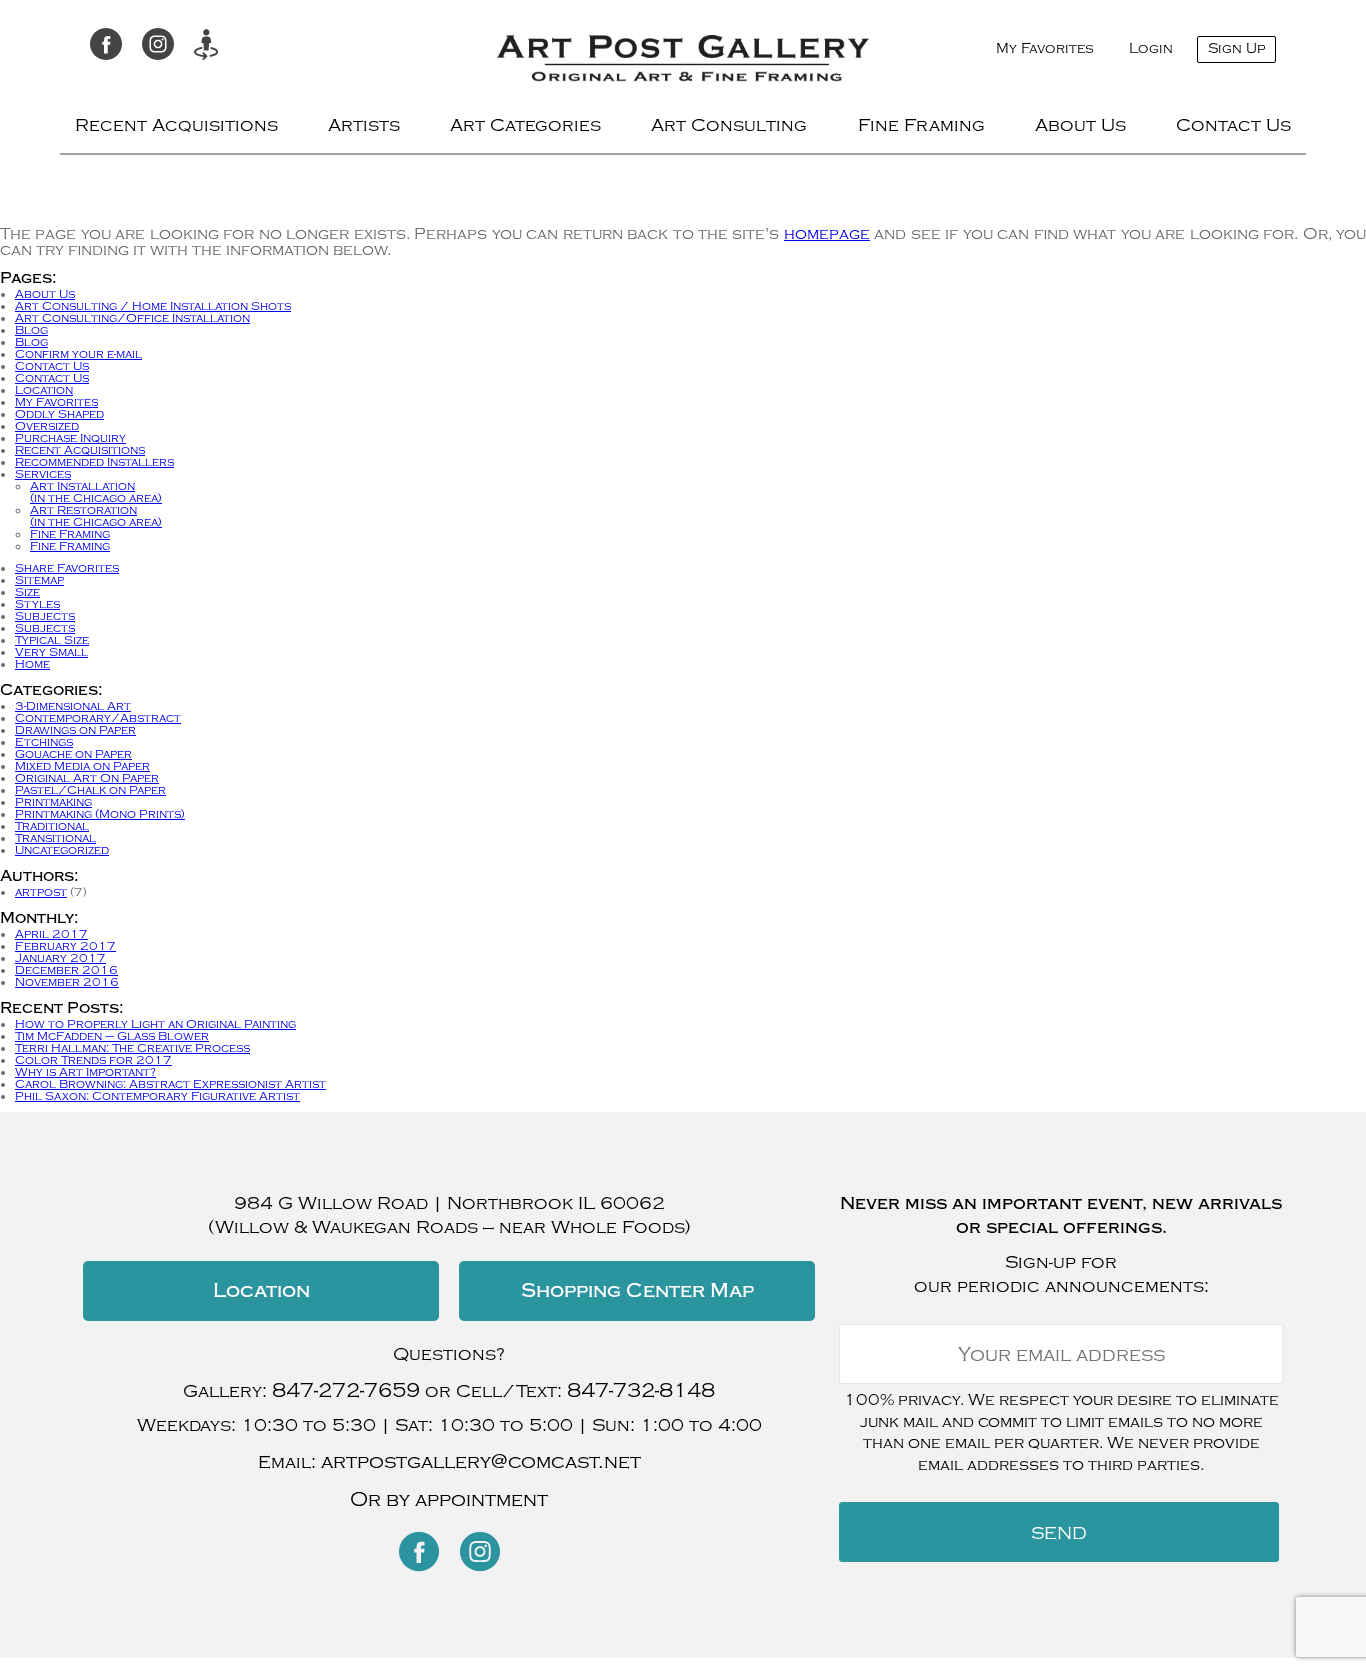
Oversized (47, 426)
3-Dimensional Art (73, 706)
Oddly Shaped (59, 414)
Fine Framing (921, 125)
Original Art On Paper (87, 778)
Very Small (51, 652)
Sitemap (39, 580)
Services (43, 474)
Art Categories (525, 125)
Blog (31, 330)
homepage (827, 234)
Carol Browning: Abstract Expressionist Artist (170, 1084)
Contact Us (1233, 125)
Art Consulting (729, 125)
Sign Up (1236, 48)
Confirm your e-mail (78, 354)
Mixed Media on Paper (82, 766)
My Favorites (1045, 48)
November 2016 (67, 982)
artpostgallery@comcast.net (481, 1461)
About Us (1080, 125)
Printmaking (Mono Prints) (100, 814)
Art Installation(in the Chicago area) (96, 492)
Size (27, 592)
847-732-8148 (641, 1390)
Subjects (45, 616)
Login (1151, 48)
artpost (41, 892)
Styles (37, 604)
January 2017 (60, 958)
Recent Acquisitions (176, 125)
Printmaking (53, 802)
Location (44, 390)
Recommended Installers (94, 462)
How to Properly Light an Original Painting (155, 1024)
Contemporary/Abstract (98, 718)
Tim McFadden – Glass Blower (112, 1036)
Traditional (52, 826)
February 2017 (65, 946)
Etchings (44, 742)
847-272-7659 (346, 1390)
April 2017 (51, 934)
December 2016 (66, 970)
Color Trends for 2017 (93, 1060)
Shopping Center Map (637, 1290)
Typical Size (52, 640)
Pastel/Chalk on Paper (90, 790)
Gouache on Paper (73, 754)
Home (32, 664)
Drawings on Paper (75, 730)
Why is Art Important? (85, 1072)
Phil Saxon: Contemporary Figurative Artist (157, 1096)
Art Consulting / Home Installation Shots (153, 306)
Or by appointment (449, 1499)
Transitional (55, 838)
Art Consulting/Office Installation (132, 318)
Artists (364, 125)
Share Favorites (67, 568)
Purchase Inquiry (70, 438)
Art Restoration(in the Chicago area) (96, 516)
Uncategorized (62, 850)
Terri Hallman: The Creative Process (132, 1048)
